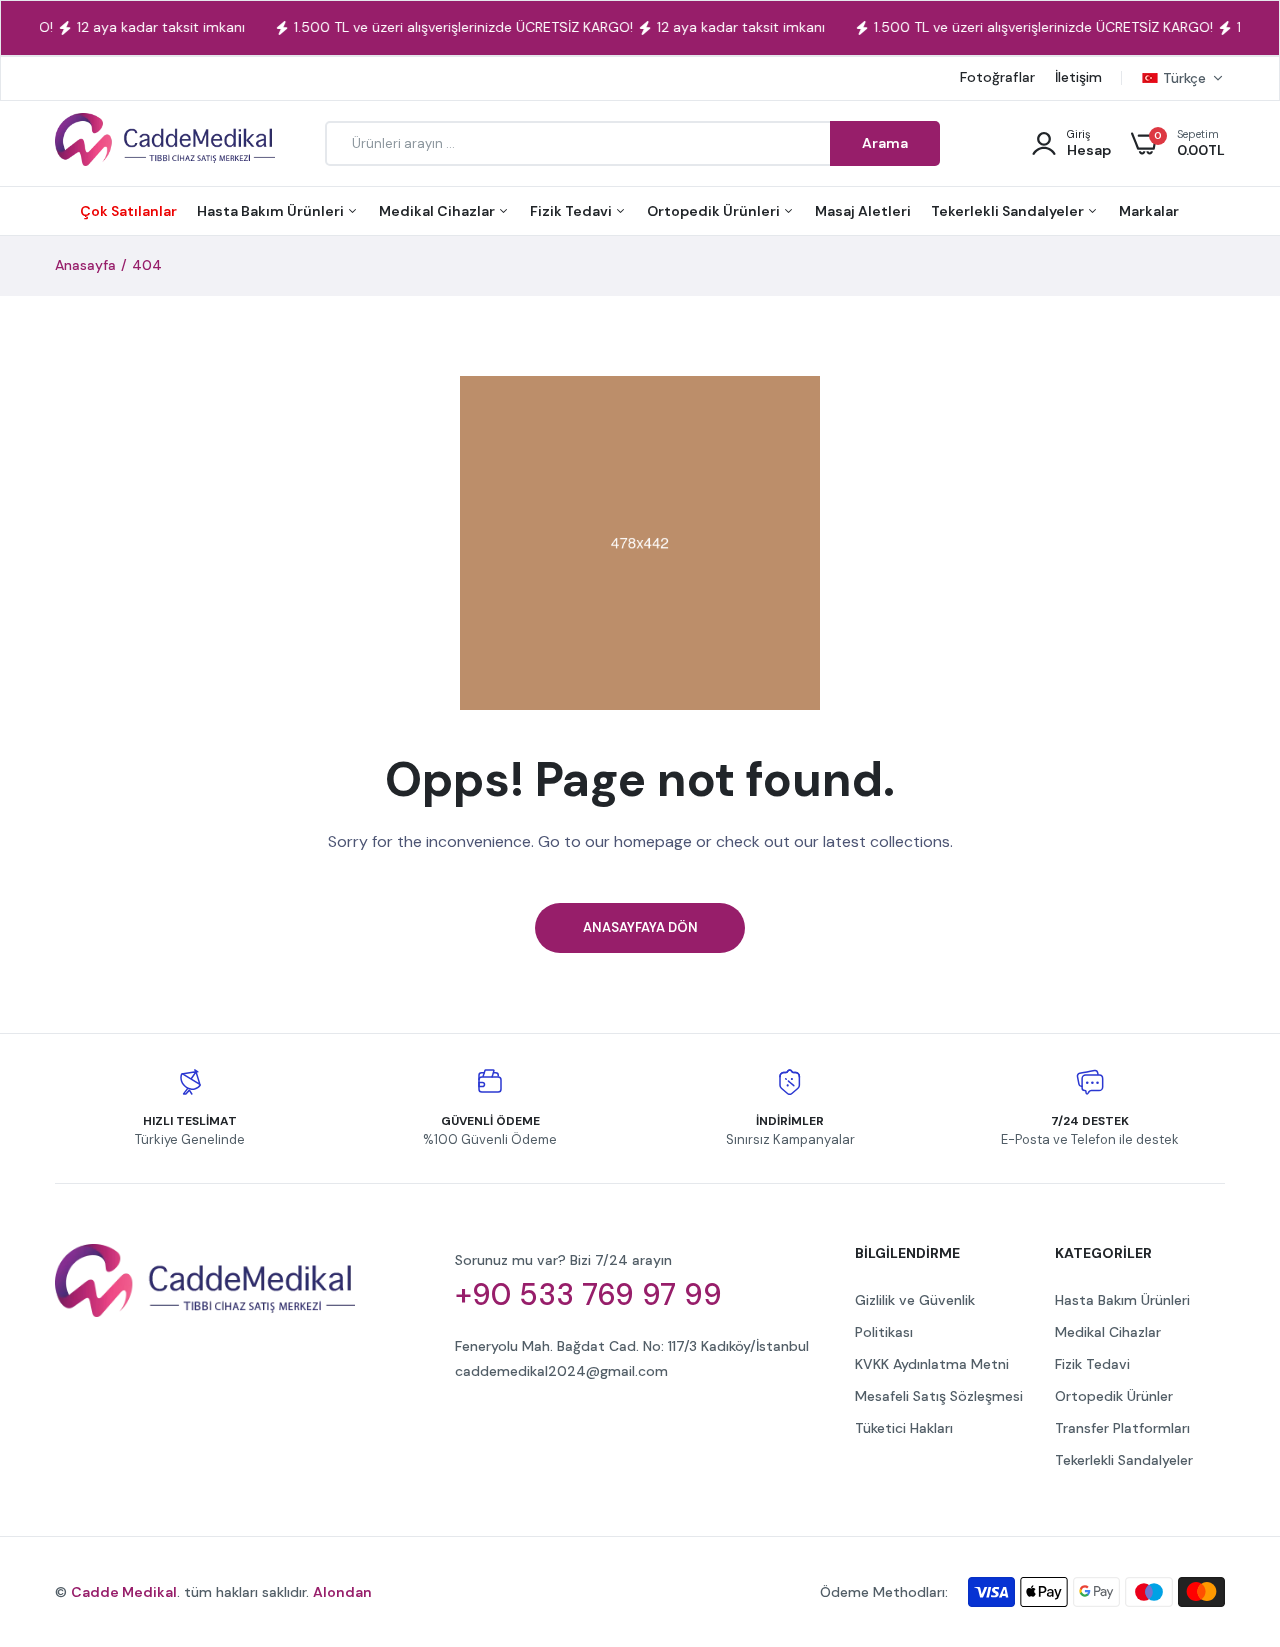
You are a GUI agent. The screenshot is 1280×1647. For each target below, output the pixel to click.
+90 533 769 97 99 (588, 1295)
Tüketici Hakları (904, 1428)
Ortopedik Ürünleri (715, 211)
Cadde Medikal (124, 1592)
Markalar (1149, 211)
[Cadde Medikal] (165, 143)
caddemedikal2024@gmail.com (561, 1371)
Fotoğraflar (997, 77)
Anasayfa (85, 265)
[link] (1225, 1502)
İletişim (1078, 77)
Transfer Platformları (1122, 1428)
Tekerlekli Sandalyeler (1009, 211)
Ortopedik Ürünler (1114, 1396)
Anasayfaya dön (640, 927)
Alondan (342, 1592)
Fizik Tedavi (572, 211)
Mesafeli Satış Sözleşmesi (939, 1396)
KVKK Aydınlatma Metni (932, 1364)
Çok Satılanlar (128, 211)
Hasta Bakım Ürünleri (272, 211)
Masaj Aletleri (863, 211)
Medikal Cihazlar (438, 211)
